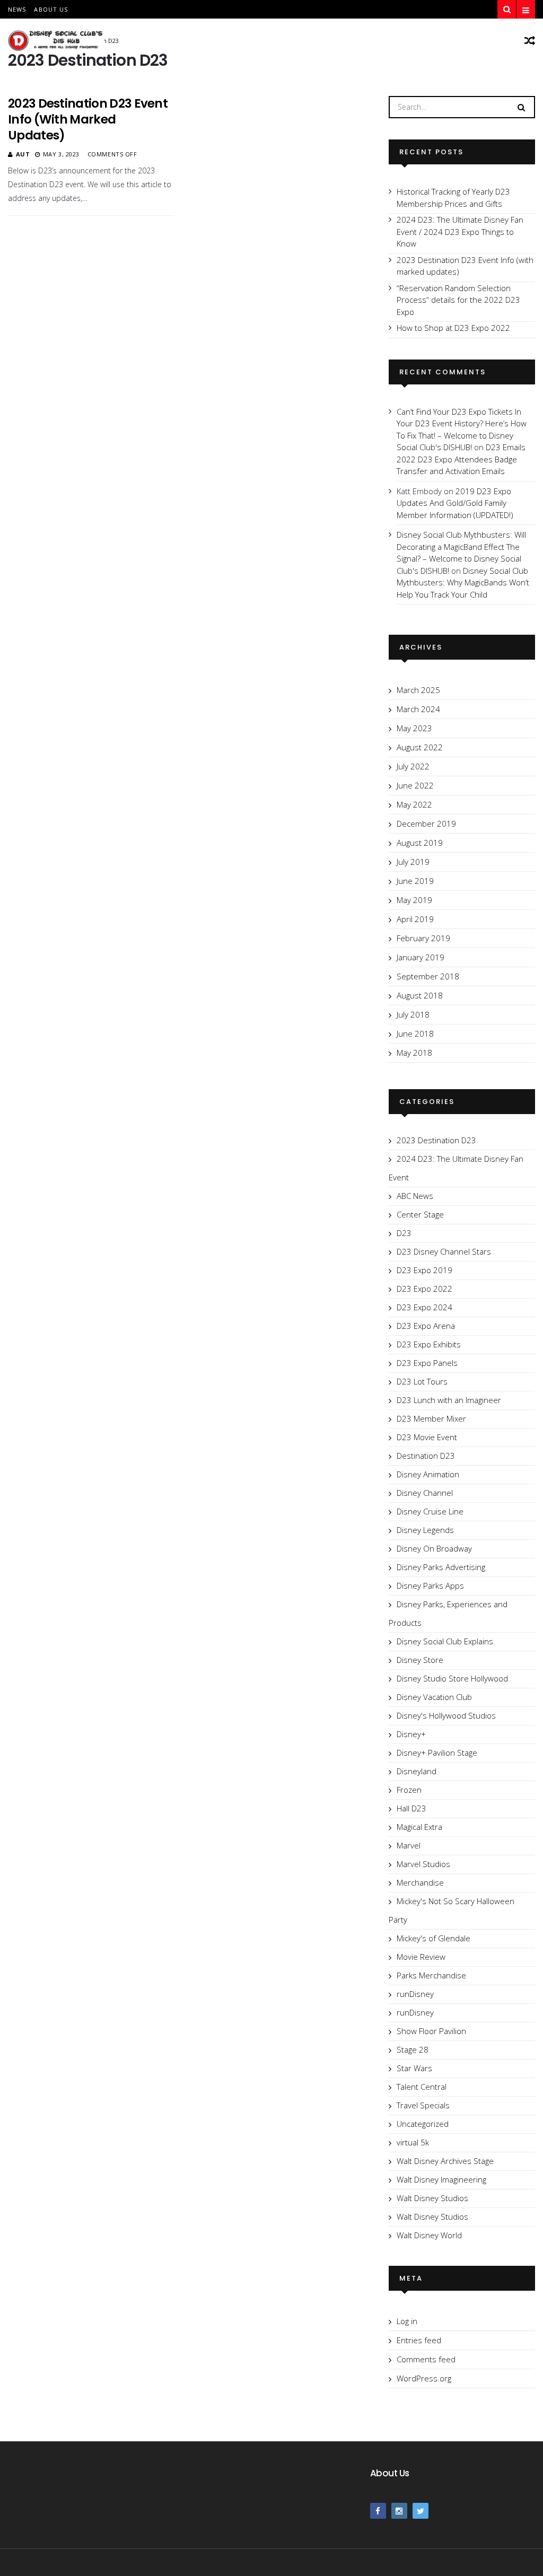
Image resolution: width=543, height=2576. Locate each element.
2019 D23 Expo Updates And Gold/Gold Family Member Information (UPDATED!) (455, 503)
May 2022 (414, 804)
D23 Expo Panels (427, 1363)
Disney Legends (425, 1530)
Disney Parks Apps (430, 1585)
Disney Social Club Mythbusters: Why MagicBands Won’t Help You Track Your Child (463, 582)
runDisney (415, 1994)
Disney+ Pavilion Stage (437, 1753)
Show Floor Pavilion (431, 2031)
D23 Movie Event (427, 1437)
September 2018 (428, 976)
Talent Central (422, 2087)
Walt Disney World (429, 2235)
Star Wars (414, 2068)
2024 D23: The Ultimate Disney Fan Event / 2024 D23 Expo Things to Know (460, 231)
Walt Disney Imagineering (441, 2179)
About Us (51, 9)
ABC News (415, 1196)
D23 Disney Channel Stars (444, 1251)
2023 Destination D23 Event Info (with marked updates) (88, 119)
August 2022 (420, 747)
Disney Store (420, 1660)
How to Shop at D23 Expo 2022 (453, 328)
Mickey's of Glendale (433, 1938)
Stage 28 (413, 2049)
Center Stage (420, 1214)
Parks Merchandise (431, 1975)
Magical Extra (419, 1827)
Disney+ (411, 1734)
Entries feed (419, 2340)
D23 (404, 1233)
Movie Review (421, 1957)
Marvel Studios (423, 1864)
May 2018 (414, 1053)
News (17, 9)
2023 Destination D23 (436, 1140)
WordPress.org (424, 2378)
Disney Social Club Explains (445, 1641)
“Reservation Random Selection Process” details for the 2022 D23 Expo (458, 300)
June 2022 (415, 785)
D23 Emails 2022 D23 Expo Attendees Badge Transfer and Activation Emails (461, 459)
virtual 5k (413, 2142)
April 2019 (415, 919)
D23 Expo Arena (426, 1326)
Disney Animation (428, 1474)
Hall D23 (411, 1808)
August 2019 (420, 843)
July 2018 (413, 1014)
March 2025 (418, 690)
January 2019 (421, 957)
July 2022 (413, 766)
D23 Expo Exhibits (429, 1344)
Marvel (409, 1845)
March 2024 (418, 709)
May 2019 (414, 900)
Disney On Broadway (434, 1548)
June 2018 (415, 1033)
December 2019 (426, 823)
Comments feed (426, 2359)
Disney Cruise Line (430, 1511)
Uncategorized (423, 2124)
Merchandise (420, 1882)
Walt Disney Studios (432, 2198)
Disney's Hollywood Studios (446, 1715)
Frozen (409, 1790)
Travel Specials (423, 2105)
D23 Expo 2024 (424, 1307)
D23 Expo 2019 (424, 1270)
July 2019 (413, 862)
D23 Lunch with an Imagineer (449, 1400)
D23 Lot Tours (422, 1381)
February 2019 (423, 938)
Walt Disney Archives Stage (445, 2161)
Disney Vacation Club (434, 1697)
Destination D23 (426, 1456)
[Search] (521, 107)
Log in (407, 2321)
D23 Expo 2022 (424, 1289)
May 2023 (414, 728)
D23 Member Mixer (431, 1418)
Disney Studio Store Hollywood (452, 1678)
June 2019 (415, 881)
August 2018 (420, 995)
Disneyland (417, 1771)
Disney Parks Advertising (441, 1567)
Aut (23, 154)
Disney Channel (425, 1493)
